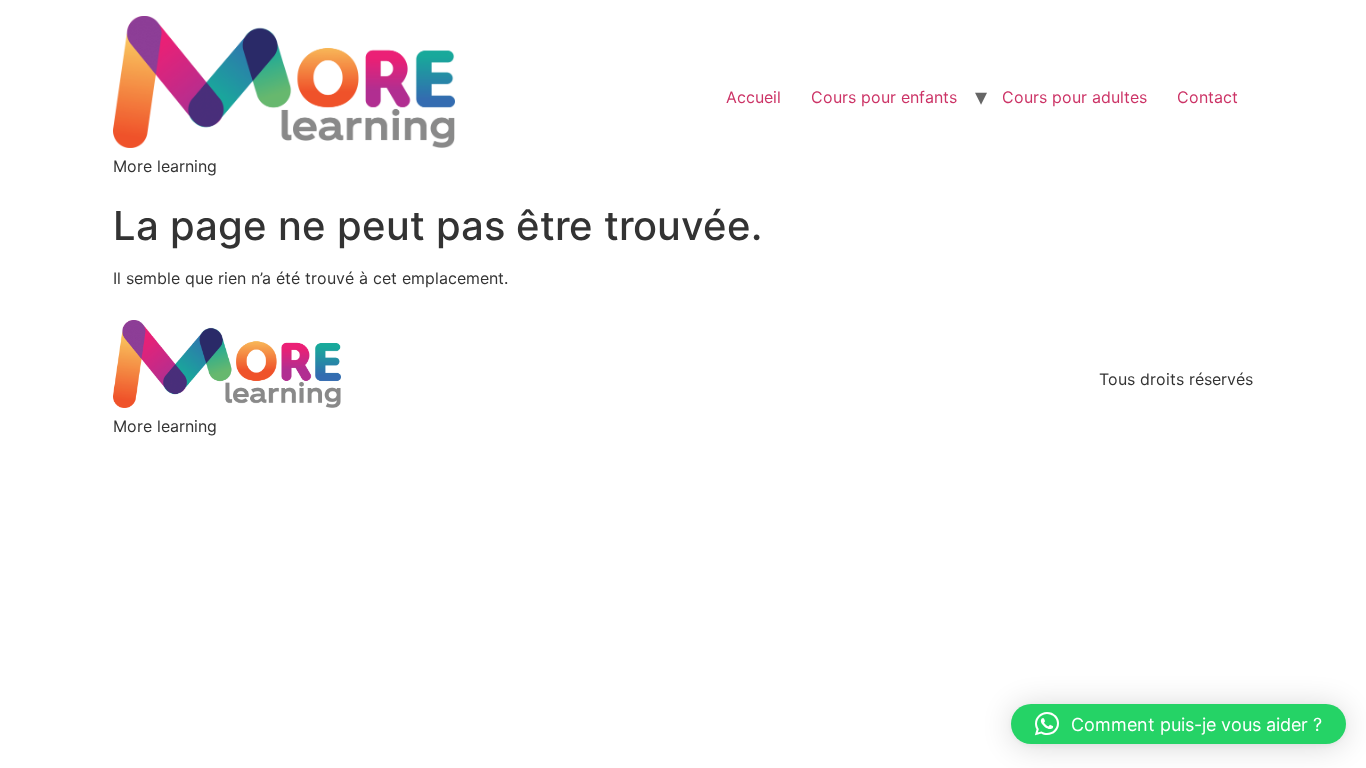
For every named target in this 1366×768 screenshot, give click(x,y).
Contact (1207, 97)
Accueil (753, 97)
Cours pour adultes (1074, 97)
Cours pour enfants (884, 97)
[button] (1178, 724)
